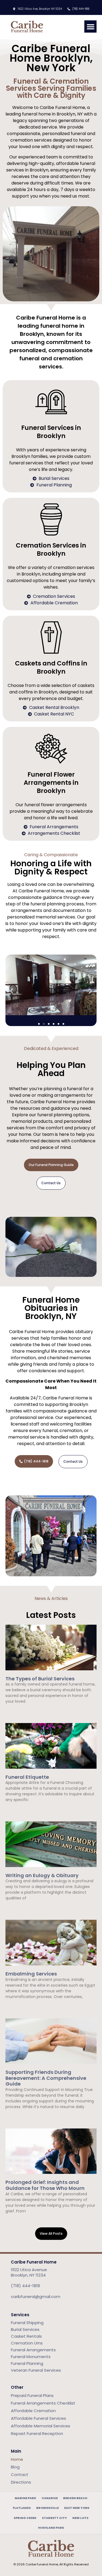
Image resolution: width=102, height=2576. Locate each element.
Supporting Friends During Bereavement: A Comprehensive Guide (46, 2078)
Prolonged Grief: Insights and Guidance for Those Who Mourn (45, 2185)
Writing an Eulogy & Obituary (42, 1875)
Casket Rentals (26, 2336)
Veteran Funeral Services (36, 2370)
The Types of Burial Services (40, 1679)
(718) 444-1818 (25, 2286)
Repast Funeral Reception (37, 2433)
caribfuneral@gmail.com (36, 2297)
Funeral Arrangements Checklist (43, 2403)
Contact (20, 2475)
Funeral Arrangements (33, 2350)
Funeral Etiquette (27, 1777)
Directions (21, 2482)
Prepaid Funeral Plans (32, 2395)
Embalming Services (31, 1974)
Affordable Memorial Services (41, 2426)
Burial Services (25, 2329)
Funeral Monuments (31, 2357)
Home (17, 2459)
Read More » (15, 1711)
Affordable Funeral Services (38, 2418)
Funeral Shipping (27, 2323)
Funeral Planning (27, 2363)
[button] (90, 26)
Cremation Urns (27, 2343)
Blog (15, 2467)
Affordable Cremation (33, 2411)
